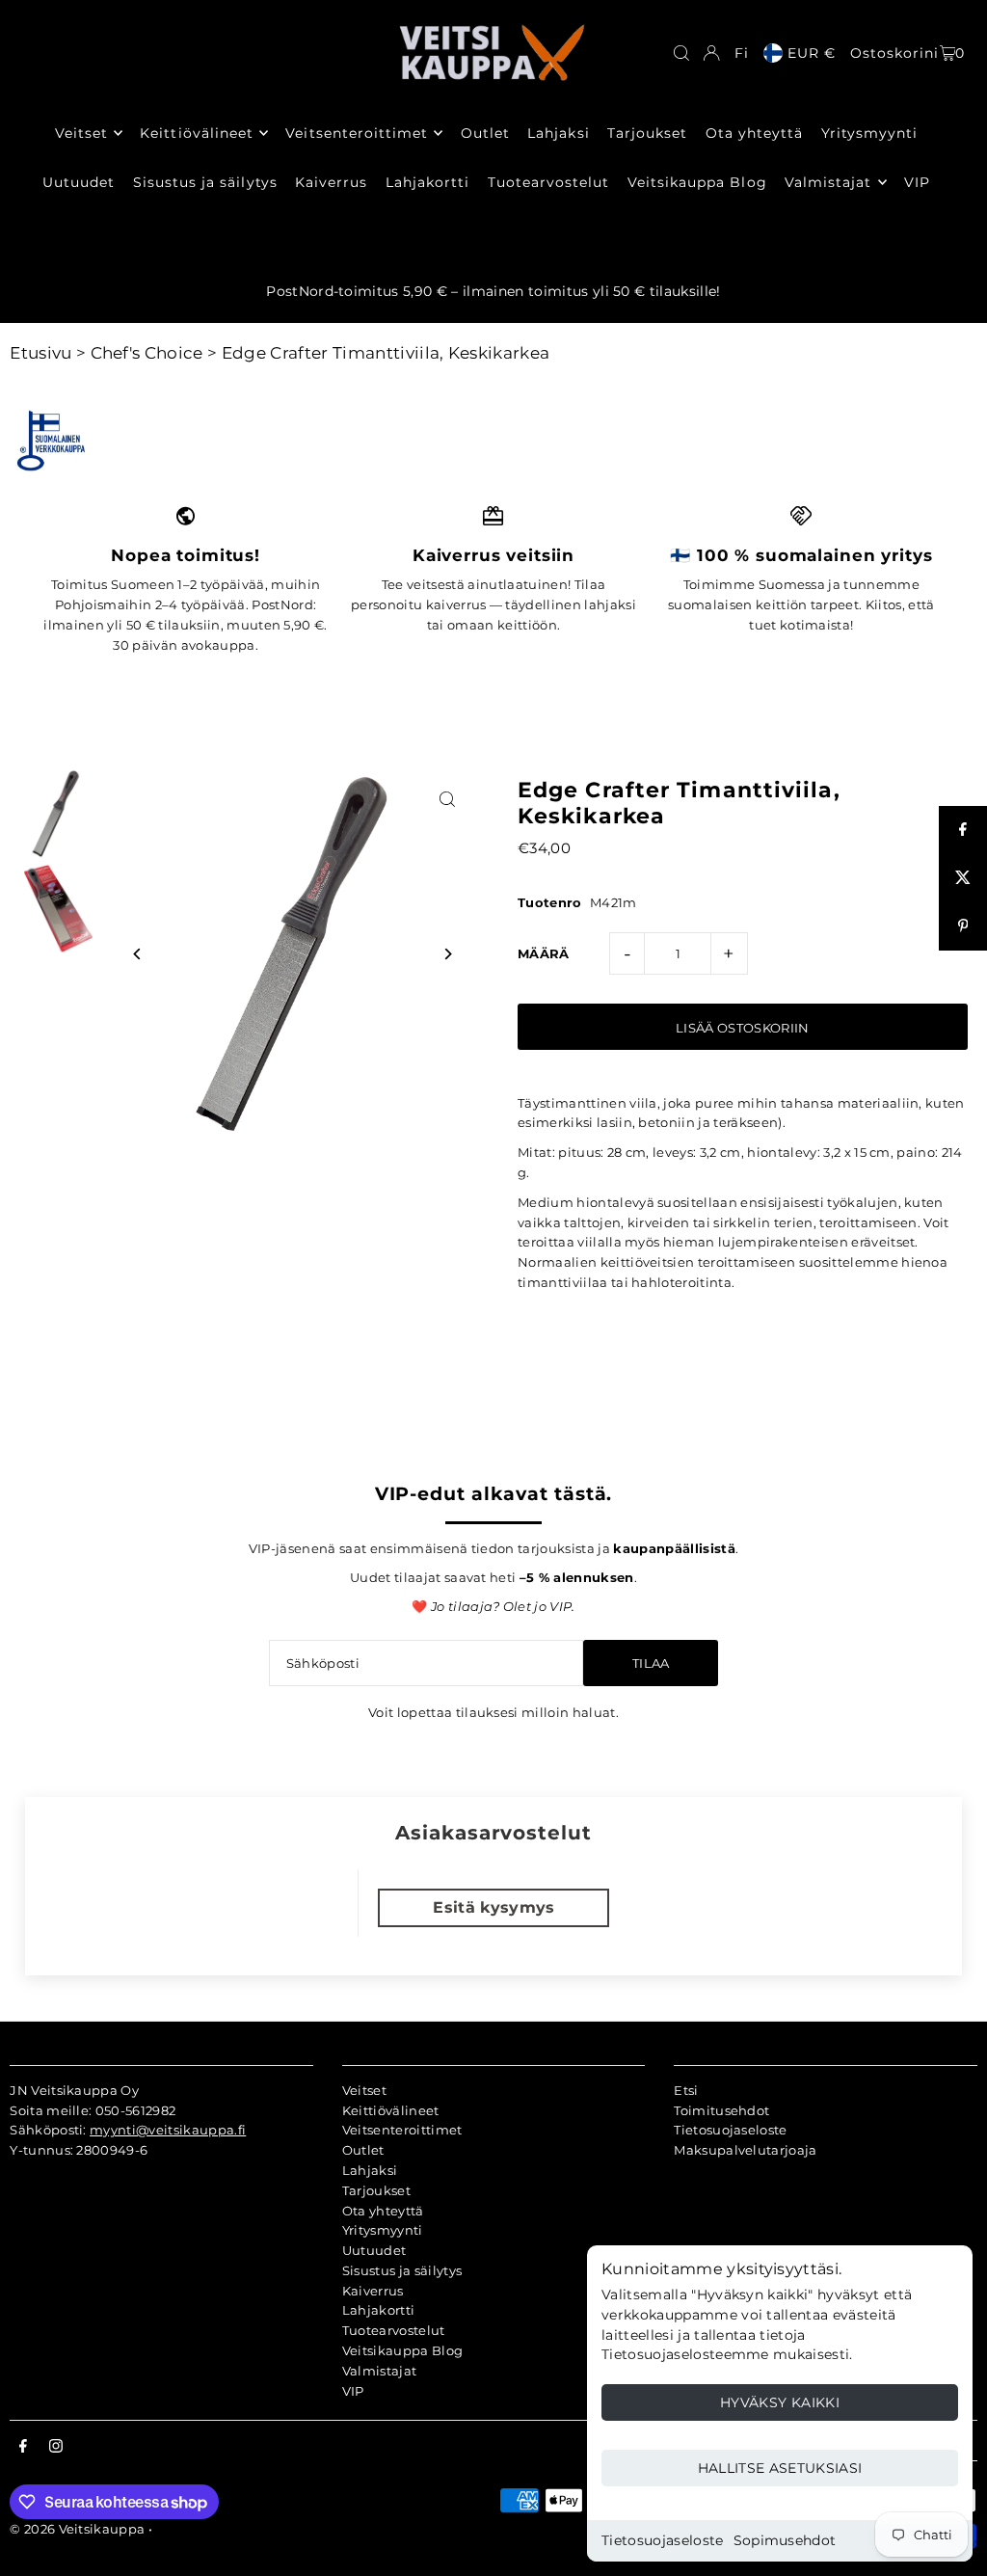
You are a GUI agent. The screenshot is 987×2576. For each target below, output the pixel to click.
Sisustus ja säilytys (402, 2270)
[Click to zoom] (448, 799)
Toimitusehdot (721, 2110)
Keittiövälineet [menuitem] (197, 133)
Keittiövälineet (391, 2110)
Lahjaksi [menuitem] (558, 133)
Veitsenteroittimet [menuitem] (357, 133)
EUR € (812, 53)
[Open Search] (681, 53)
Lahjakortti (379, 2310)
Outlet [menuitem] (485, 133)
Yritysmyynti (383, 2230)
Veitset (364, 2090)
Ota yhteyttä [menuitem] (755, 133)
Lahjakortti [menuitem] (428, 182)
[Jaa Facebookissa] (963, 830)
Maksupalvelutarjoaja (746, 2150)
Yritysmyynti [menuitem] (870, 133)
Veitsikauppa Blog (403, 2350)
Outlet (363, 2150)
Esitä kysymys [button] (493, 1907)
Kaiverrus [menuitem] (331, 182)
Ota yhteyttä (383, 2211)
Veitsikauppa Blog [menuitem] (697, 182)
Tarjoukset (376, 2190)
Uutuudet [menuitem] (79, 182)
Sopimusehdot (785, 2540)
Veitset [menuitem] (81, 133)
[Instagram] (56, 2447)
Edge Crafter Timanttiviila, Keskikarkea (386, 353)
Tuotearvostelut (394, 2330)
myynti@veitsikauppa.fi (168, 2130)
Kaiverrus (373, 2291)
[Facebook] (23, 2447)
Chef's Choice (147, 353)
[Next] (448, 954)
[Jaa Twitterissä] (963, 878)
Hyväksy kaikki (780, 2402)
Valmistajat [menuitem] (828, 182)
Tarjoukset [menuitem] (648, 133)
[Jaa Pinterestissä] (963, 926)
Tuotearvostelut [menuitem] (549, 182)
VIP (353, 2391)
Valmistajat (380, 2371)
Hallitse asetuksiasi (780, 2468)
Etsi (686, 2090)
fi (742, 53)
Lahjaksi (370, 2170)
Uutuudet (374, 2250)
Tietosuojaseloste (663, 2540)
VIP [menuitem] (917, 182)
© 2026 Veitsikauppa (77, 2529)
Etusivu (40, 353)
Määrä (544, 953)
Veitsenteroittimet (402, 2130)
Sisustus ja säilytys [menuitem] (205, 182)
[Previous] (137, 954)
